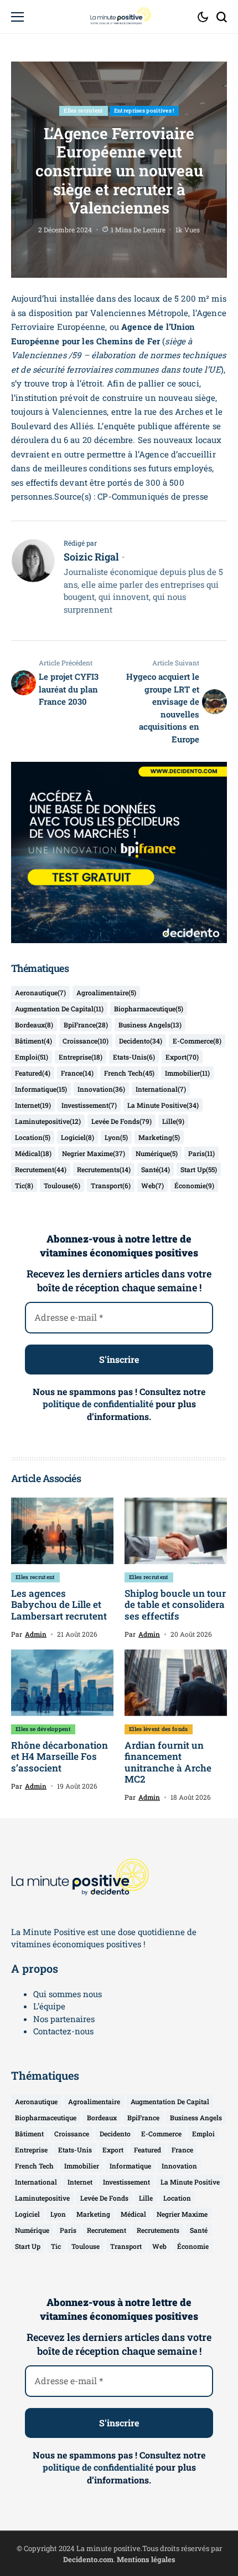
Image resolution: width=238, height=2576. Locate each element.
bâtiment (33, 1041)
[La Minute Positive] (119, 17)
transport (111, 1185)
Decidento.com (88, 2559)
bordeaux (34, 1025)
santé (156, 1169)
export (182, 1057)
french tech (129, 1073)
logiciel (77, 1137)
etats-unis (134, 1057)
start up (199, 1169)
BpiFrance (86, 1025)
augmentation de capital (59, 1009)
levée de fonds (121, 1121)
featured (33, 1073)
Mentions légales (146, 2559)
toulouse (62, 1185)
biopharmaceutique (149, 1009)
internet (33, 1105)
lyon (116, 1137)
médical (33, 1153)
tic (24, 1185)
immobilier (187, 1073)
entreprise (81, 1057)
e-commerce (197, 1041)
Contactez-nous (63, 2031)
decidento (141, 1041)
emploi (32, 1057)
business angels (150, 1025)
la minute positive (163, 1105)
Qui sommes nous (68, 1994)
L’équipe (49, 2006)
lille (173, 1121)
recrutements (104, 1169)
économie (194, 1185)
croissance (86, 1041)
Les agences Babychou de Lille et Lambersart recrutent (59, 1605)
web (152, 1185)
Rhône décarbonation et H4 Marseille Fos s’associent (59, 1757)
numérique (157, 1153)
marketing (159, 1137)
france (77, 1073)
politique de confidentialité (98, 1404)
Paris (201, 1153)
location (33, 1137)
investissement (89, 1105)
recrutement (41, 1169)
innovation (101, 1089)
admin (36, 1634)
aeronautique (40, 992)
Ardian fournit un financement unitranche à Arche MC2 (168, 1762)
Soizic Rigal (91, 557)
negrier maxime (94, 1153)
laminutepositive (48, 1121)
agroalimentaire (106, 992)
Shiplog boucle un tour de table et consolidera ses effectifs (175, 1605)
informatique (41, 1089)
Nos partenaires (64, 2019)
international (161, 1089)
